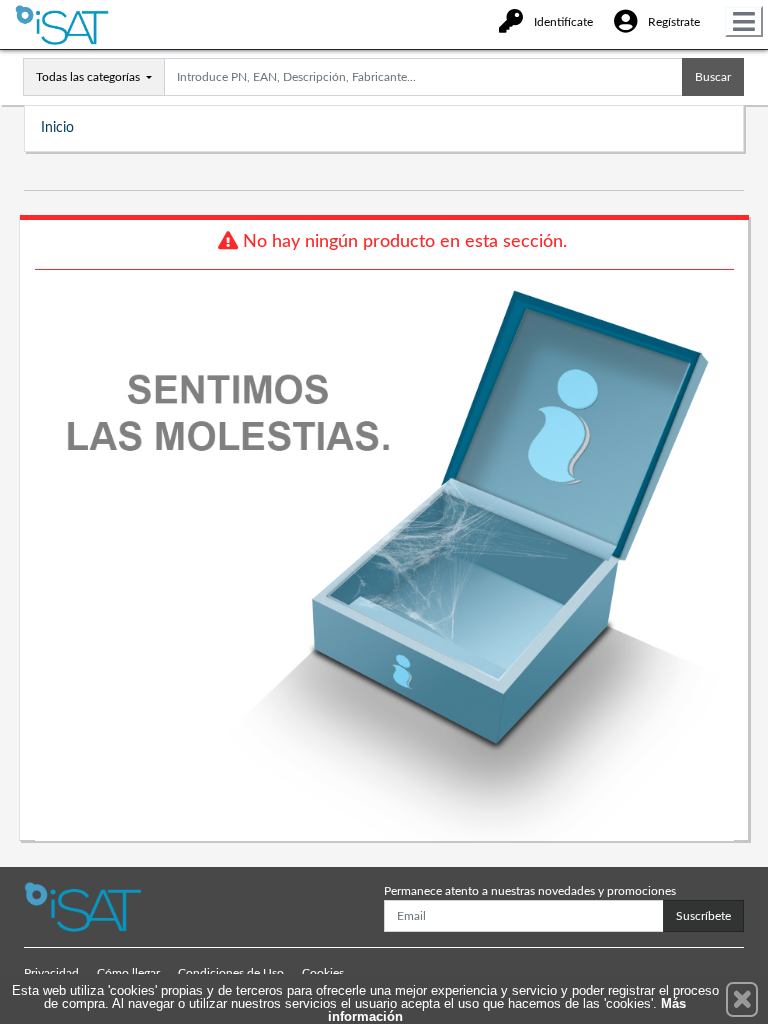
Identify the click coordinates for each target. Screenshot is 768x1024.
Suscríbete (703, 916)
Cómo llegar (128, 973)
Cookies (323, 973)
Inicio (57, 128)
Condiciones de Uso (231, 973)
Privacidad (51, 973)
